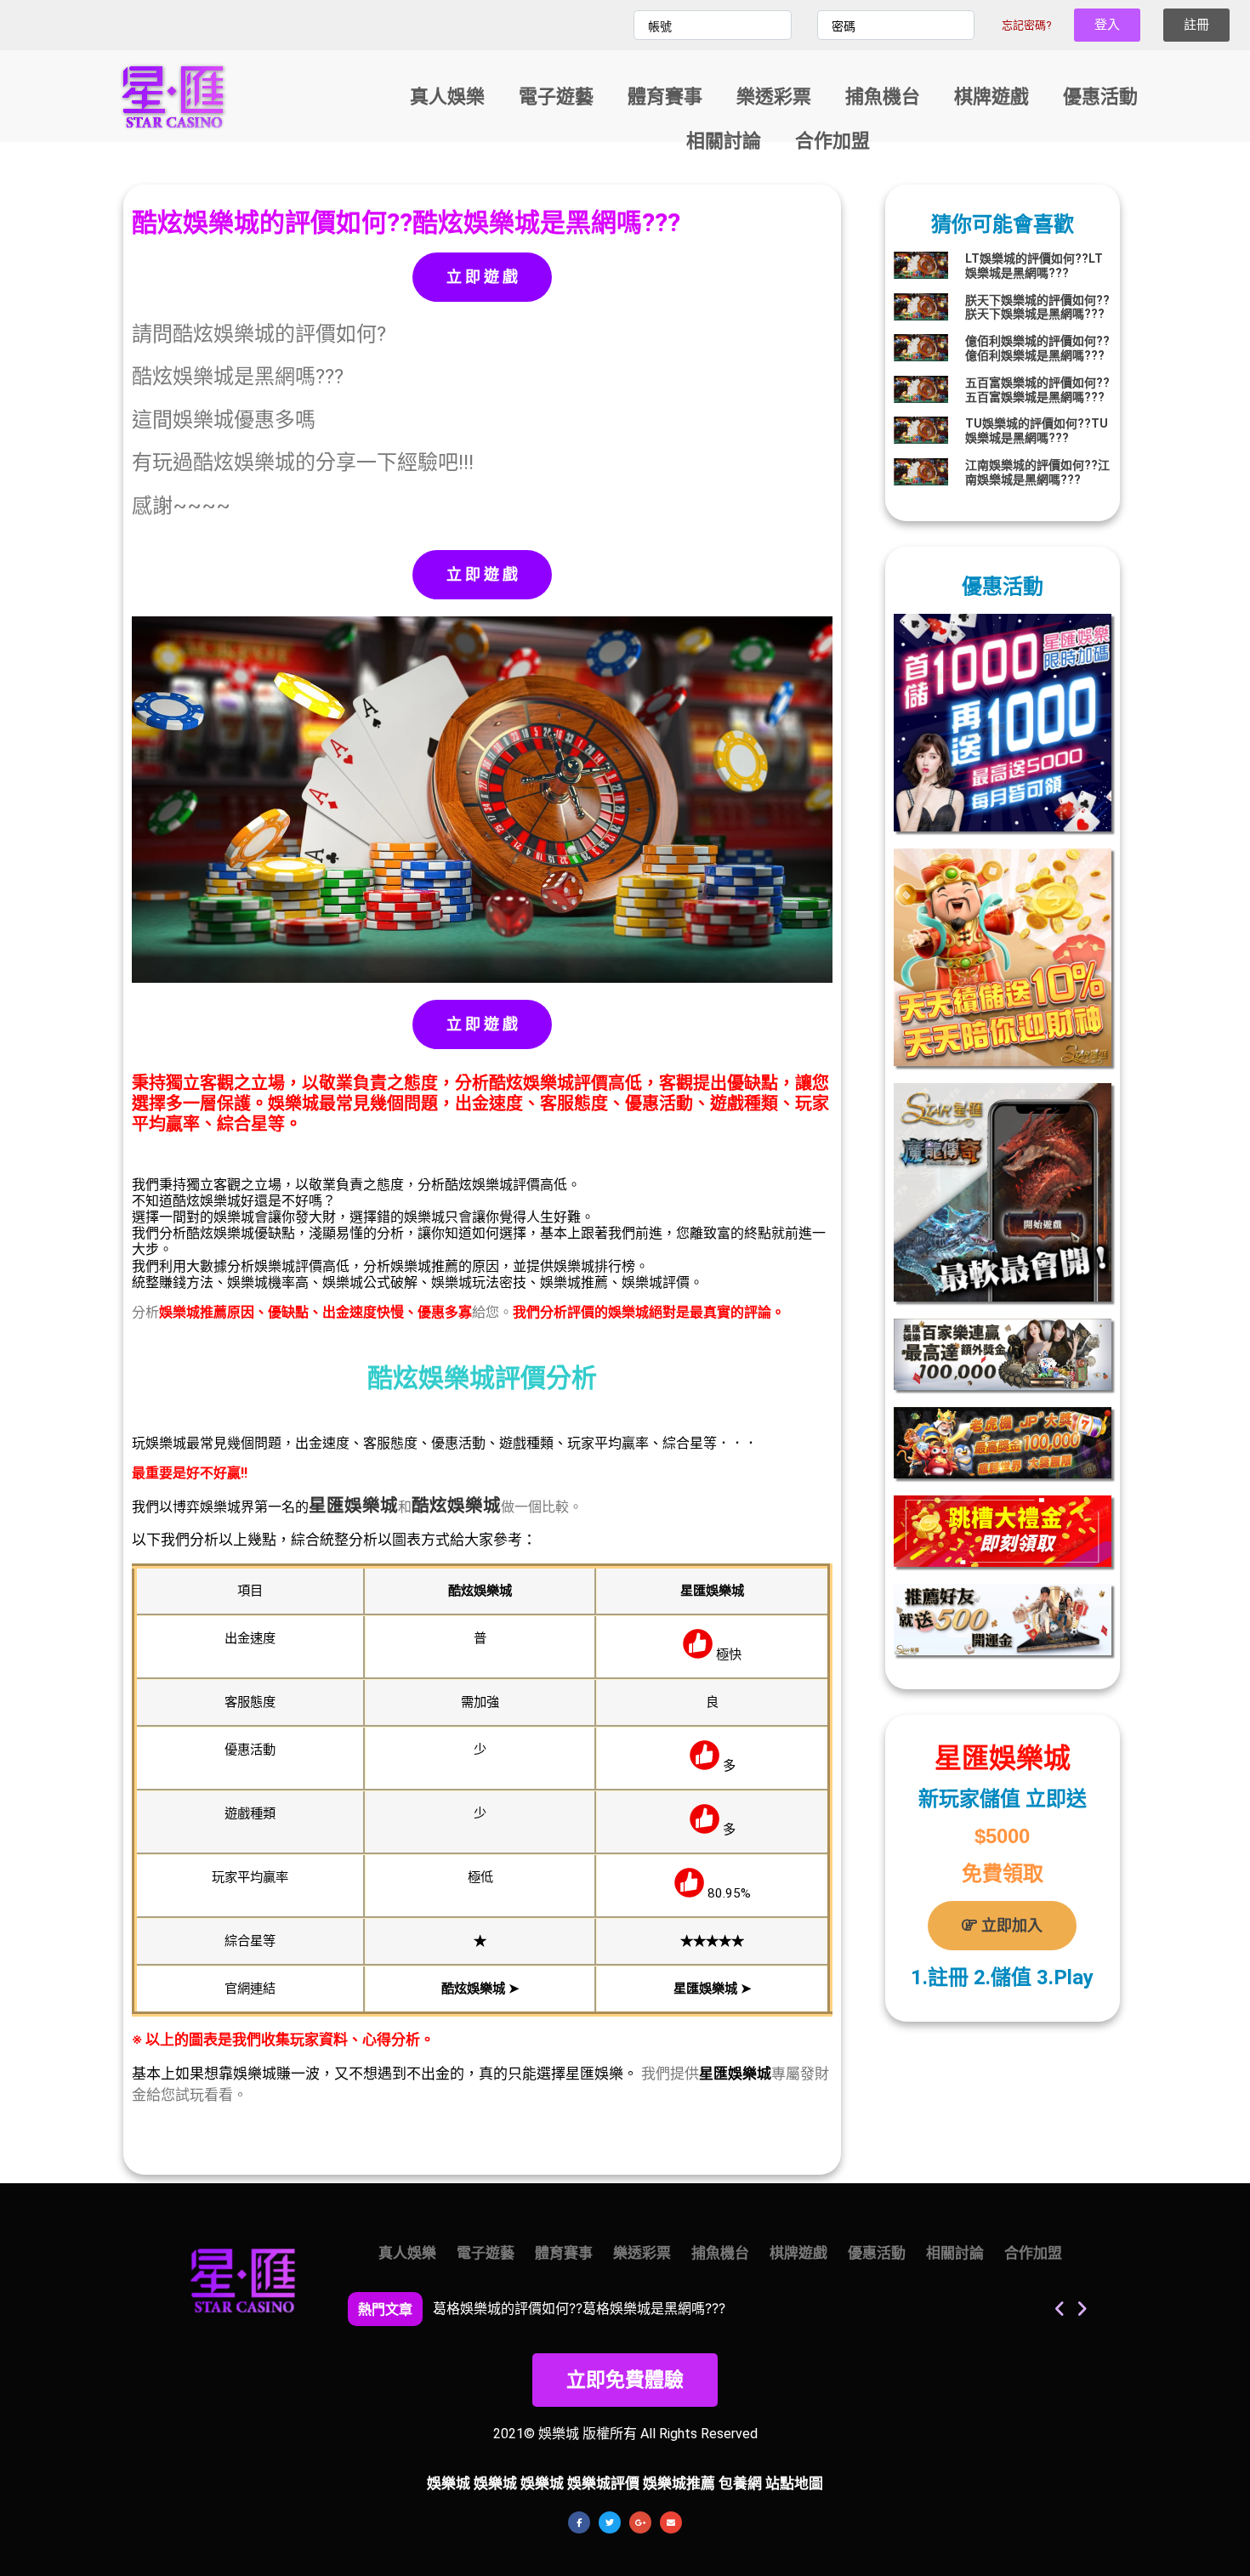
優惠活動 (1099, 96)
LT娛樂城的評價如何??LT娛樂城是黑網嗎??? (1034, 266)
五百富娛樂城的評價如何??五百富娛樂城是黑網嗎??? (1037, 390)
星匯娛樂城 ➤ (713, 1989)
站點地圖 (794, 2483)
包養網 (740, 2483)
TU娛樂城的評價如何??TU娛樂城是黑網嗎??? (1037, 431)
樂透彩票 (773, 96)
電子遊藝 (555, 96)
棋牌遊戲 (991, 96)
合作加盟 (832, 141)
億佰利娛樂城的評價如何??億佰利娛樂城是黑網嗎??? (1037, 348)
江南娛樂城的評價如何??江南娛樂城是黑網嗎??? (1037, 472)
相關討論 (723, 141)
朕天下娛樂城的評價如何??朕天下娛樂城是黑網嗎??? (1037, 307)
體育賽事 (664, 96)
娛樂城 (371, 1506)
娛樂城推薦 (679, 2483)
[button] (1081, 2309)
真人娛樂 (446, 96)
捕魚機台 (882, 96)
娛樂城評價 (603, 2483)
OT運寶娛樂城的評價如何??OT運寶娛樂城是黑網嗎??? (598, 2308)
